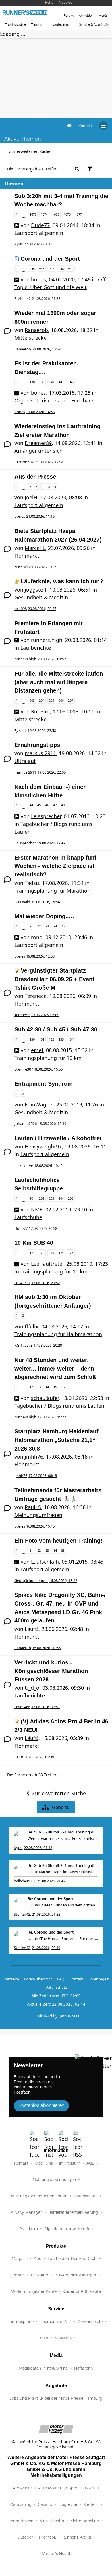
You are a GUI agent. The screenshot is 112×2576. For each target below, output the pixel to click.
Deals (43, 2338)
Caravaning (21, 2504)
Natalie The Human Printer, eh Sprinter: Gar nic (63, 1938)
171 (32, 1253)
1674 (44, 214)
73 (47, 926)
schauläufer (45, 1398)
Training (37, 25)
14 (47, 1387)
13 (39, 1387)
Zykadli (20, 730)
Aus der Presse (35, 477)
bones (38, 279)
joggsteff (36, 590)
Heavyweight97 (43, 1146)
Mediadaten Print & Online (43, 2368)
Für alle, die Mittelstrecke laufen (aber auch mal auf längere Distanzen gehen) (59, 682)
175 (71, 1253)
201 (32, 1198)
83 (47, 1550)
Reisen (19, 2275)
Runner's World (77, 2537)
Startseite (11, 1979)
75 (63, 926)
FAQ (61, 1979)
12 (31, 1387)
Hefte (49, 3)
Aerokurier (22, 2488)
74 (55, 926)
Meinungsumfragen (38, 1515)
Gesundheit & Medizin (41, 597)
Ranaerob (36, 330)
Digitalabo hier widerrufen (68, 2229)
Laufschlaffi (45, 1562)
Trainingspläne (16, 25)
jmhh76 (34, 1457)
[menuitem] (85, 126)
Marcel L (35, 548)
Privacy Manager (26, 2212)
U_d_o (32, 1688)
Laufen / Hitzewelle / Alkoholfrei (58, 1138)
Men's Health (52, 2521)
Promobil (48, 2537)
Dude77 (40, 225)
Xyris (19, 244)
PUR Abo (39, 2275)
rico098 (21, 609)
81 (31, 1550)
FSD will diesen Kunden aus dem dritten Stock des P (63, 1905)
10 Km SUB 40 (34, 1243)
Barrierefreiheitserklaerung (73, 2212)
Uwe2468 (22, 1707)
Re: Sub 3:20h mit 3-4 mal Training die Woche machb (63, 1832)
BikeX (90, 2488)
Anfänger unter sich (38, 451)
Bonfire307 (24, 1069)
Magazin (20, 2259)
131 (42, 1039)
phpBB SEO (69, 2016)
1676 (67, 214)
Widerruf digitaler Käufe (34, 2291)
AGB (90, 2163)
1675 (56, 214)
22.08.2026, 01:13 (38, 1848)
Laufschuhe (28, 1217)
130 (32, 1039)
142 (71, 382)
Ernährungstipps (37, 745)
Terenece (36, 996)
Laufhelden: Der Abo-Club (72, 2259)
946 (42, 269)
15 (55, 1387)
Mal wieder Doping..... (44, 916)
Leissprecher (46, 816)
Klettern (91, 2504)
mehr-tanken (21, 2521)
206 (61, 700)
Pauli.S (33, 1507)
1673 (33, 214)
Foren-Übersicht (38, 1979)
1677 (78, 214)
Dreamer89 (38, 443)
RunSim (40, 711)
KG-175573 (23, 1345)
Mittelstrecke (30, 338)
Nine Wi (21, 567)
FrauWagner (39, 1104)
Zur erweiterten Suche (30, 151)
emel (37, 1050)
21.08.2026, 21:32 (46, 1914)
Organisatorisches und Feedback (54, 400)
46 (47, 805)
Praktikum (29, 2229)
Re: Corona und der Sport (51, 1899)
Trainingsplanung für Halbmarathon (58, 1334)
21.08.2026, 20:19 (46, 1948)
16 (63, 1387)
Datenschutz (56, 1987)
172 (42, 1253)
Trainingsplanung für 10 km (48, 1058)
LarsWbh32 (24, 462)
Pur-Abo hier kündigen (75, 2275)
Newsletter (65, 2338)
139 (42, 382)
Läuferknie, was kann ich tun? (62, 581)
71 (31, 926)
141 (61, 382)
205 (51, 700)
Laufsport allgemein (39, 233)
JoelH (31, 497)
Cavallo (45, 2504)
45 (39, 805)
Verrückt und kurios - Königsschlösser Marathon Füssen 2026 (51, 1671)
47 (55, 805)
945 (32, 269)
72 (39, 926)
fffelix (32, 1326)
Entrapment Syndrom (44, 1084)
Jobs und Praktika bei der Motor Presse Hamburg (56, 2398)
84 (55, 1550)
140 (51, 382)
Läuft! (32, 1629)
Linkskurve (24, 1165)
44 (31, 805)
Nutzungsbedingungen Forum (39, 2196)
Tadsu (32, 883)
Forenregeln (99, 1979)
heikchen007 (25, 1881)
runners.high (47, 640)
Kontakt (21, 2163)
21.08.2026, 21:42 (51, 1881)
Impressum (70, 2163)
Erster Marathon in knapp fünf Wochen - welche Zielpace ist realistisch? (55, 866)
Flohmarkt (27, 556)
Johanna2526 (26, 1123)
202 (42, 1198)
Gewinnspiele (90, 2322)
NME (37, 1209)
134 (71, 1039)
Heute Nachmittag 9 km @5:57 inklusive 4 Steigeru (63, 1872)
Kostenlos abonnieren (41, 2105)
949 (71, 269)
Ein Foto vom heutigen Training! (58, 1541)
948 (61, 269)
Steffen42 (23, 298)
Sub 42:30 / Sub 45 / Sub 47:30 (56, 1029)
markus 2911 (40, 753)
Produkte (65, 3)
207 (71, 700)
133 (61, 1039)
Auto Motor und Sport (58, 2488)
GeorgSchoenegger (31, 1580)
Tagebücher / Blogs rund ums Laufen (59, 1406)
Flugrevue (68, 2504)
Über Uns (44, 2163)
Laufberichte (36, 648)
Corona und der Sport (50, 259)
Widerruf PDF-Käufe (82, 2291)
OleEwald (22, 902)
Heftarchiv (84, 2368)
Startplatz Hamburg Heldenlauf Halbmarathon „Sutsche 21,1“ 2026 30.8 (56, 1440)
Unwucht (22, 1283)
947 (51, 269)
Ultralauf (25, 761)
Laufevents (61, 25)
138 (32, 382)
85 (63, 1550)
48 (63, 805)
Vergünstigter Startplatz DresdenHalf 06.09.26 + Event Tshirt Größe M (54, 979)
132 (51, 1039)
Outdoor (25, 2537)
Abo (38, 2259)
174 (61, 1253)
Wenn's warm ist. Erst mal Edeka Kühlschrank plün (63, 1838)
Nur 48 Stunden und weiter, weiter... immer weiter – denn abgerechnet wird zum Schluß (55, 1368)
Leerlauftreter (47, 1264)
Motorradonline (85, 2521)
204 (42, 700)
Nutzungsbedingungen (54, 2180)
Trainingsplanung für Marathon (52, 891)
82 (39, 1550)
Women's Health (56, 2554)
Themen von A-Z (56, 2322)
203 (32, 700)
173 (51, 1253)
